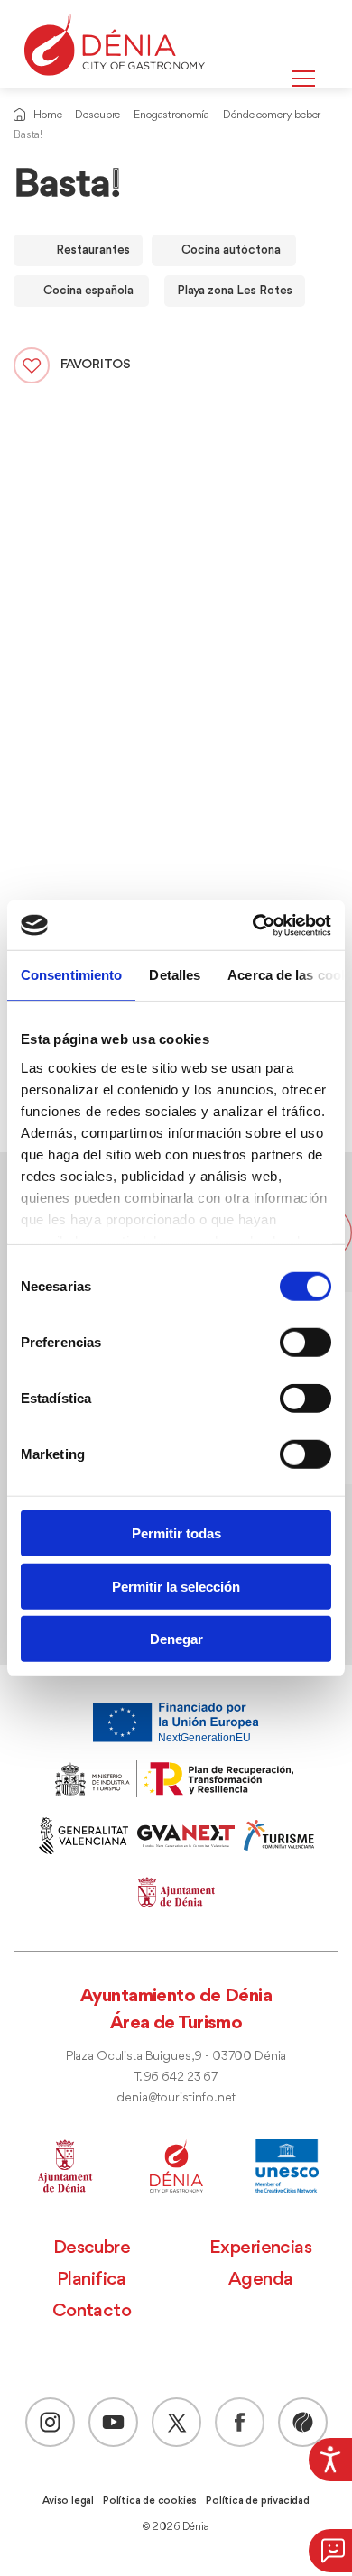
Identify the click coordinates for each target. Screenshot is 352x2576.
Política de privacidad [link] (258, 2501)
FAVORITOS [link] (96, 365)
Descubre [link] (97, 115)
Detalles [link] (175, 975)
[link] (330, 2460)
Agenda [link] (261, 2280)
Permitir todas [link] (176, 1533)
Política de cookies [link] (150, 2501)
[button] (330, 2551)
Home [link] (47, 115)
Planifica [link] (92, 2280)
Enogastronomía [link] (171, 115)
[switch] (306, 1343)
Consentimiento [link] (71, 975)
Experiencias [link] (260, 2248)
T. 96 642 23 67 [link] (176, 2077)
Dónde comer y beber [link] (272, 115)
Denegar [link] (176, 1639)
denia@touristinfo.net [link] (176, 2098)
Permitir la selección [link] (176, 1586)
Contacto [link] (92, 2311)
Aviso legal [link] (68, 2501)
